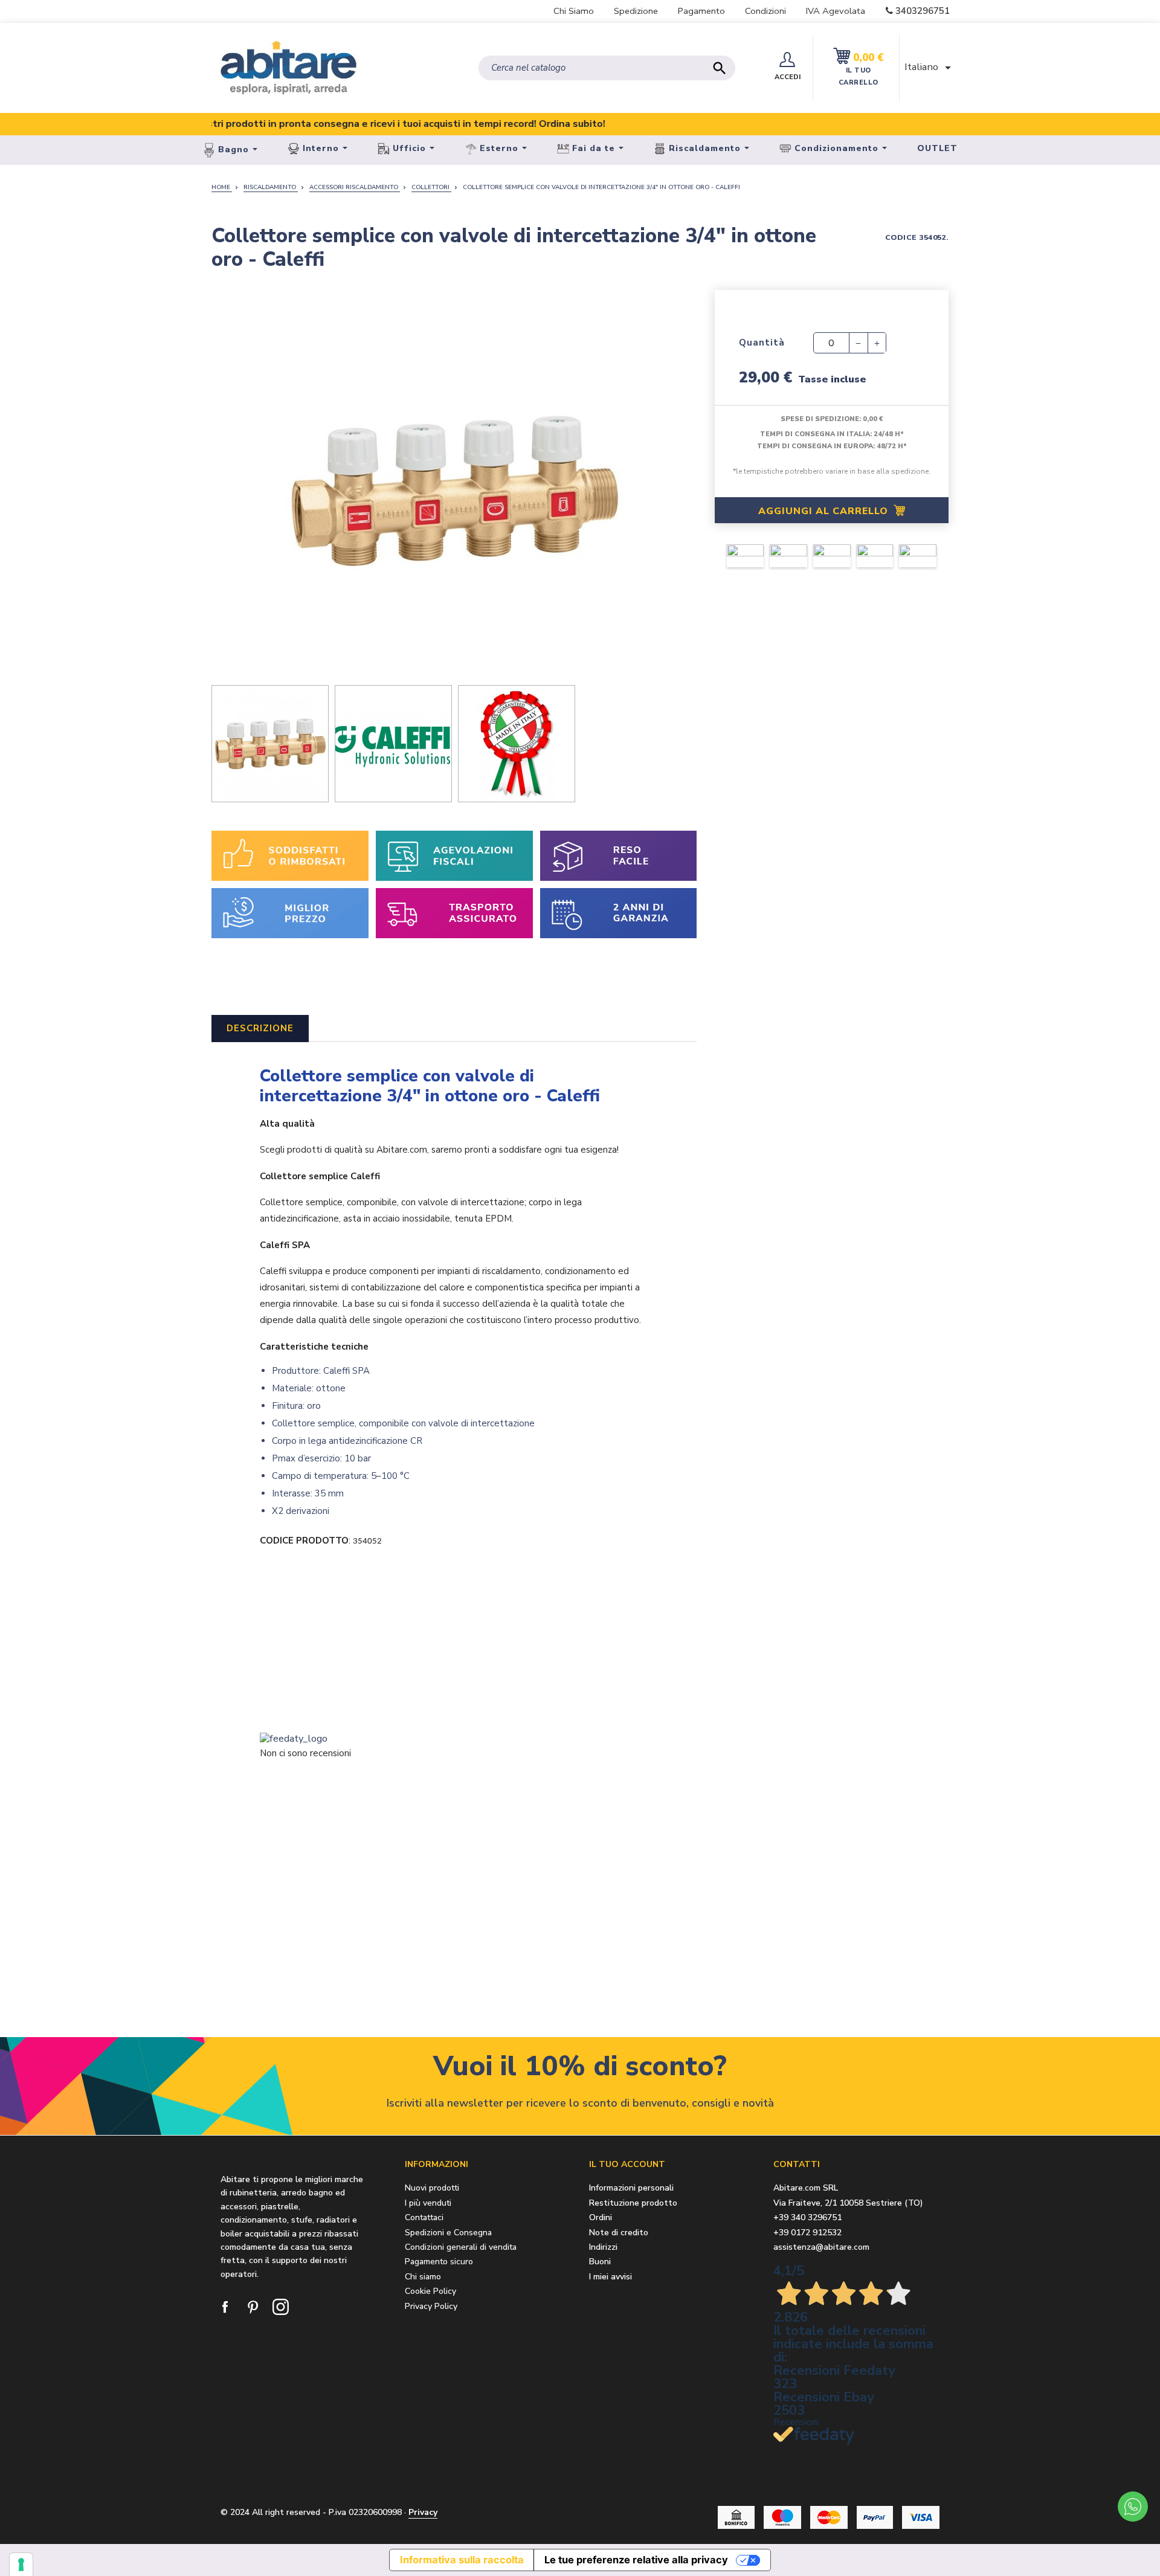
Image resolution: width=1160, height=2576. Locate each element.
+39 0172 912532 (807, 2233)
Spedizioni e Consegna (448, 2233)
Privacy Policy (431, 2306)
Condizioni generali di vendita (461, 2247)
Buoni (600, 2262)
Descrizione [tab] (260, 1028)
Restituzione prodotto (633, 2204)
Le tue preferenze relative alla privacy (636, 2560)
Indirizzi (603, 2248)
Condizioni (765, 11)
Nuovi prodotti (432, 2188)
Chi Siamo (574, 11)
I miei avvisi (611, 2277)
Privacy (423, 2512)
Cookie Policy (430, 2291)
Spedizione (636, 11)
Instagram (282, 2308)
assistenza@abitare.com (821, 2247)
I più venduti (428, 2203)
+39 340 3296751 (807, 2217)
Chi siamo (423, 2277)
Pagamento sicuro (439, 2262)
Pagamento (701, 11)
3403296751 (923, 11)
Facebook (226, 2308)
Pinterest (254, 2308)
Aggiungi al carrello (825, 511)
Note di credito (619, 2233)
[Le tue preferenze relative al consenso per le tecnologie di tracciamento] (21, 2565)
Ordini (601, 2218)
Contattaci (424, 2217)
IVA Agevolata (836, 11)
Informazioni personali (631, 2188)
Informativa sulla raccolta (462, 2560)
